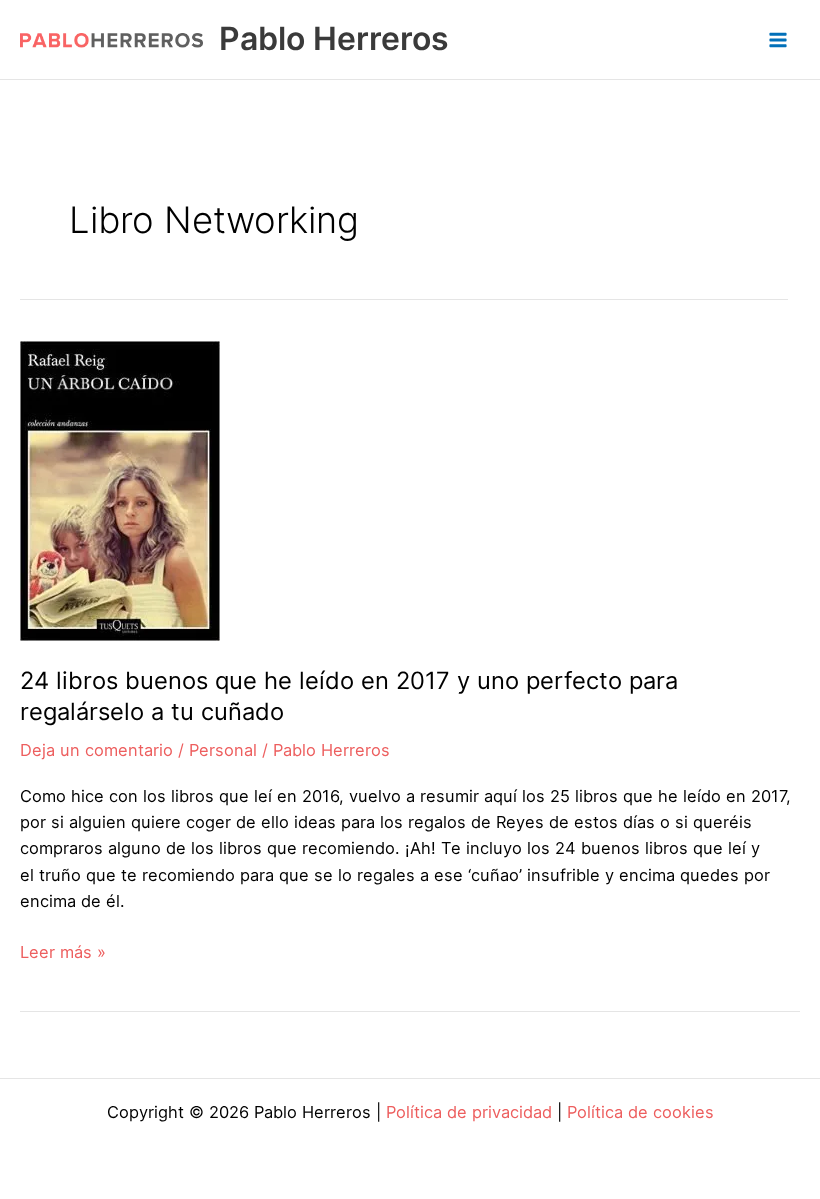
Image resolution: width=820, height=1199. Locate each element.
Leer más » (63, 953)
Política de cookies (640, 1112)
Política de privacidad (469, 1112)
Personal (223, 750)
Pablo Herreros (334, 38)
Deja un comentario (96, 750)
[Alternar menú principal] (777, 39)
